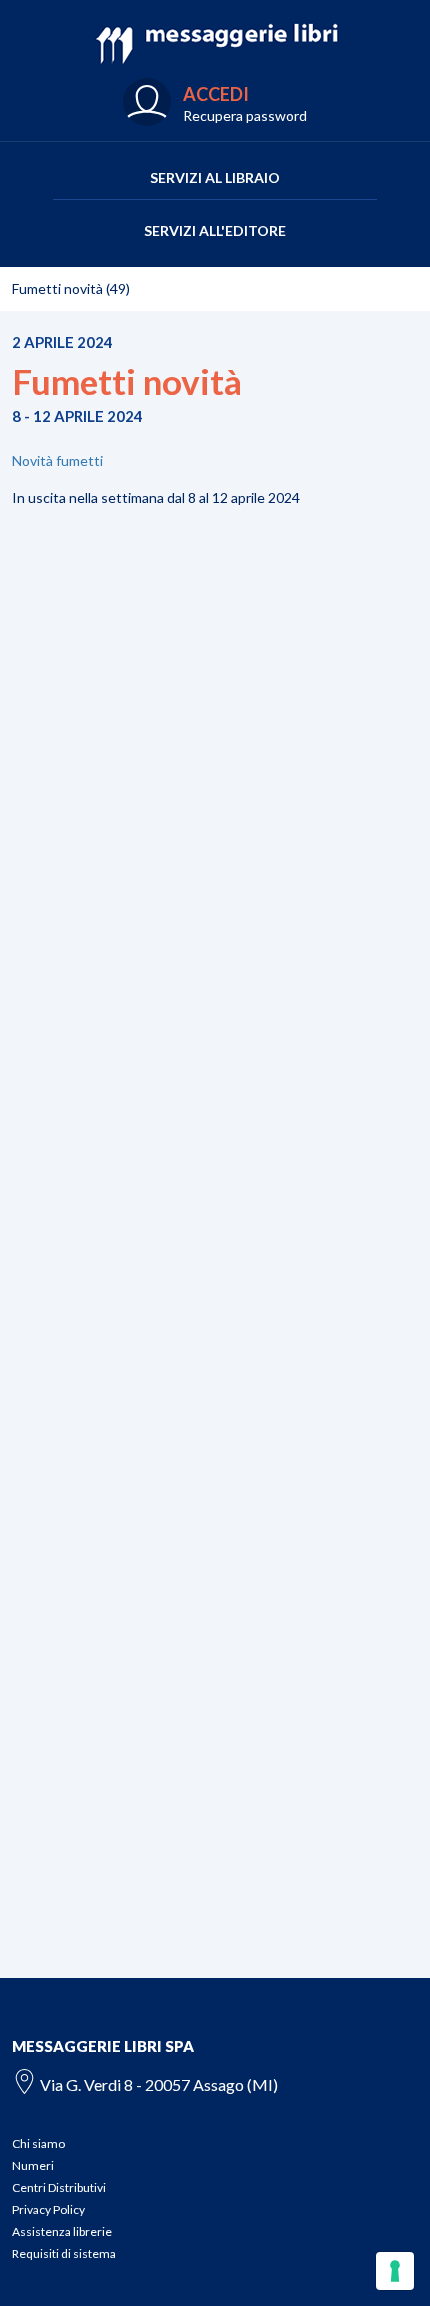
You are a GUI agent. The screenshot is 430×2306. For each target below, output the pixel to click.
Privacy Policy (48, 2209)
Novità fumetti (57, 460)
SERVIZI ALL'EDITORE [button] (215, 230)
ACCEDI (216, 94)
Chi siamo (38, 2143)
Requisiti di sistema (64, 2253)
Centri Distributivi (59, 2187)
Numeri (33, 2165)
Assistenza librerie (62, 2231)
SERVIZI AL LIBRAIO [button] (215, 177)
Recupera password (245, 115)
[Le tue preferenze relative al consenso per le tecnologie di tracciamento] (395, 2271)
